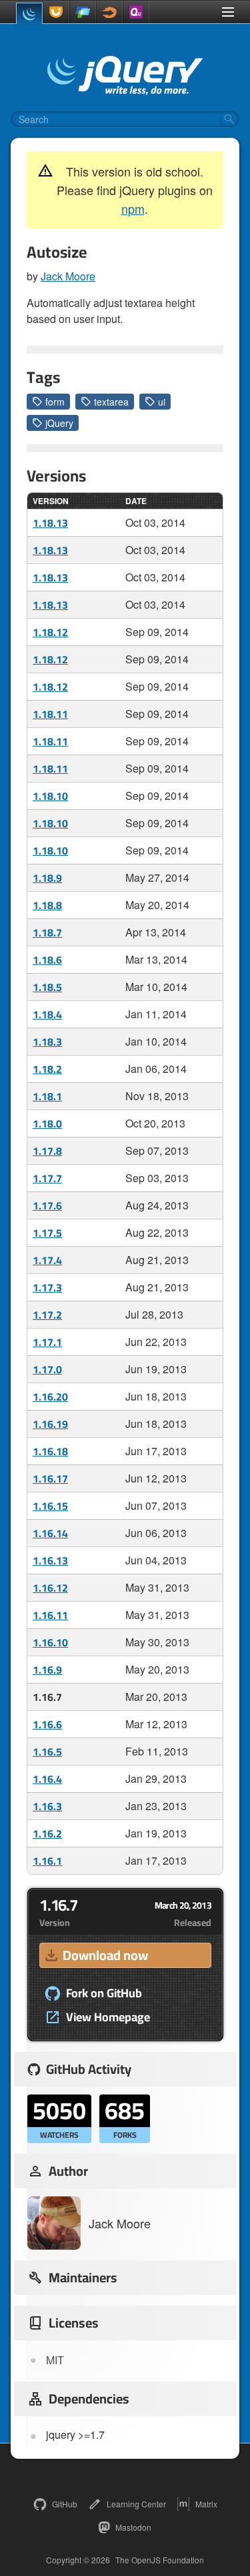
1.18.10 (50, 796)
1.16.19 (50, 1424)
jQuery (59, 423)
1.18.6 (47, 960)
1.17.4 (47, 1260)
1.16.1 (47, 1861)
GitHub (65, 2504)
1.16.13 (50, 1560)
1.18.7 (47, 932)
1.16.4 (47, 1779)
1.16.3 (47, 1806)
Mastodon (133, 2527)
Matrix (206, 2504)
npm (133, 208)
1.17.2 (47, 1315)
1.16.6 (47, 1724)
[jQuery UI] (56, 12)
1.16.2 (47, 1833)
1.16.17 (50, 1478)
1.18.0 (47, 1124)
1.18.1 (47, 1096)
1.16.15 (50, 1506)
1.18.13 (50, 523)
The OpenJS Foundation (160, 2560)
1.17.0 (47, 1369)
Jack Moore (68, 276)
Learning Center (136, 2504)
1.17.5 (47, 1233)
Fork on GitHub (104, 1993)
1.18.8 (47, 905)
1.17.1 (47, 1342)
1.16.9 (47, 1670)
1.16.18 (50, 1451)
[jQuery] (29, 13)
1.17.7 (47, 1178)
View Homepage (108, 2017)
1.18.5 (47, 987)
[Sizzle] (109, 12)
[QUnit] (136, 12)
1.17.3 (47, 1287)
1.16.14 (50, 1533)
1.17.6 (47, 1205)
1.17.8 (47, 1151)
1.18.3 (47, 1042)
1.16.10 (50, 1642)
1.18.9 (47, 878)
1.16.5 (47, 1752)
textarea (111, 402)
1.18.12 (50, 632)
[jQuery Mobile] (83, 12)
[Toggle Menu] (228, 12)
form (55, 402)
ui (162, 402)
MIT (55, 2360)
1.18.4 (47, 1014)
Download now (105, 1955)
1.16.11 (50, 1615)
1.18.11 (50, 714)
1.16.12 (50, 1588)
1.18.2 (47, 1069)
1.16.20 (50, 1397)
